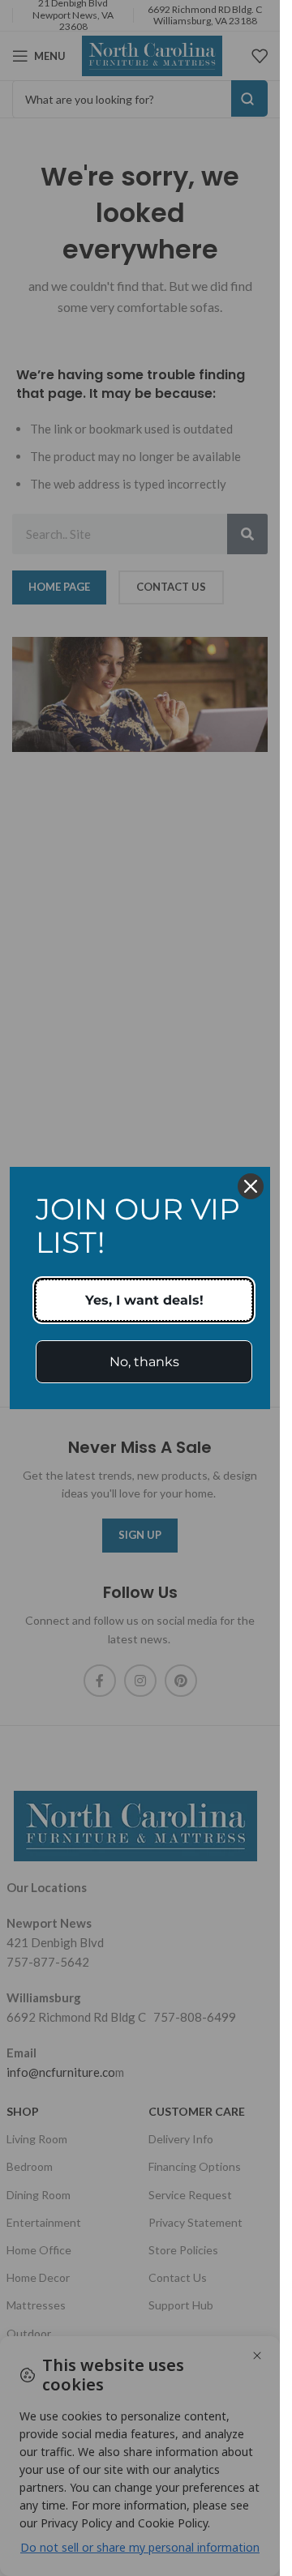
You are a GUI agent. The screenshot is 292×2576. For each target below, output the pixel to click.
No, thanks (144, 1362)
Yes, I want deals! (144, 1300)
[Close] (251, 1186)
